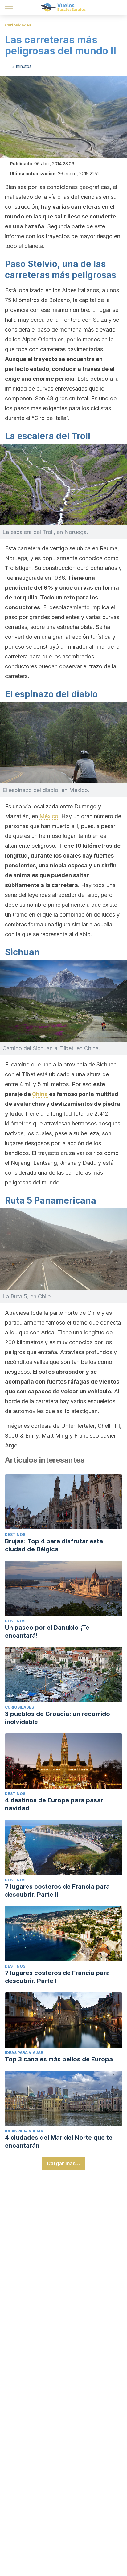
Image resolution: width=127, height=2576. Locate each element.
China (40, 1094)
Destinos (15, 1535)
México (49, 816)
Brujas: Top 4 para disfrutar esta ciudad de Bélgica (54, 1545)
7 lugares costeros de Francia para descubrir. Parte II (57, 1891)
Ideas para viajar (24, 2053)
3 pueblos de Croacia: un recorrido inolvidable (57, 1718)
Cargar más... (63, 2163)
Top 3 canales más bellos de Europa (59, 2059)
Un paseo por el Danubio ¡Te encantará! (47, 1632)
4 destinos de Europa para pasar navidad (54, 1804)
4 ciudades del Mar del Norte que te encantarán (59, 2142)
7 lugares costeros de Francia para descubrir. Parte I (57, 1977)
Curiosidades (18, 25)
